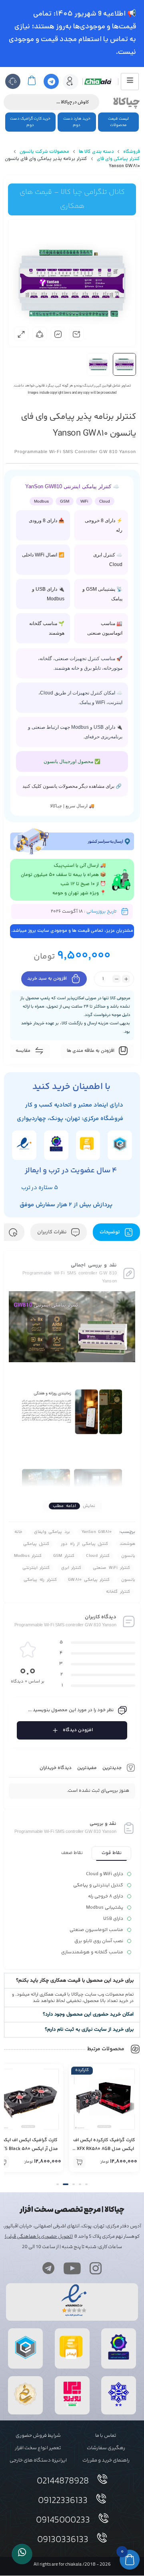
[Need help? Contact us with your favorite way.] (22, 2554)
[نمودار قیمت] (58, 334)
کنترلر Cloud (98, 1556)
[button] (72, 1981)
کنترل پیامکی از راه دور (84, 1544)
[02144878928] (102, 2479)
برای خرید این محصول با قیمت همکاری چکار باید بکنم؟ (75, 1980)
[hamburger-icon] (130, 82)
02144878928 (63, 2481)
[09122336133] (101, 2499)
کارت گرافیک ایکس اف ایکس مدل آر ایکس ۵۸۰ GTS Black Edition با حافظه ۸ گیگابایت (104, 2149)
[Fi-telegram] (48, 2268)
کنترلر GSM (64, 1556)
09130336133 (63, 2540)
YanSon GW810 (97, 1532)
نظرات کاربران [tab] (53, 1232)
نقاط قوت (112, 1853)
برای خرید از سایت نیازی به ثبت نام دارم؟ (89, 2030)
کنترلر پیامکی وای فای (118, 159)
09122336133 (63, 2501)
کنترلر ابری (71, 1568)
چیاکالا (126, 102)
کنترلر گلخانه (118, 1592)
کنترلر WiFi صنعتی (111, 1568)
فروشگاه (132, 152)
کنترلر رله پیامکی (40, 1580)
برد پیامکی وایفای (52, 1532)
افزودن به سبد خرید (47, 979)
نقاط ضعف (72, 1853)
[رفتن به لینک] (72, 2406)
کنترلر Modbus (28, 1556)
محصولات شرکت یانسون (44, 152)
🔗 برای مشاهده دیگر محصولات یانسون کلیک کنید (72, 786)
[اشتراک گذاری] (40, 334)
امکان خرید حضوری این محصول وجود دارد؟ (88, 2014)
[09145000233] (104, 2518)
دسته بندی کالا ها (96, 152)
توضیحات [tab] (110, 1232)
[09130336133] (102, 2538)
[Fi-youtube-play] (72, 2268)
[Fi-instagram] (96, 2268)
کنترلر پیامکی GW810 (89, 1580)
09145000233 (63, 2521)
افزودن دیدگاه (78, 1730)
